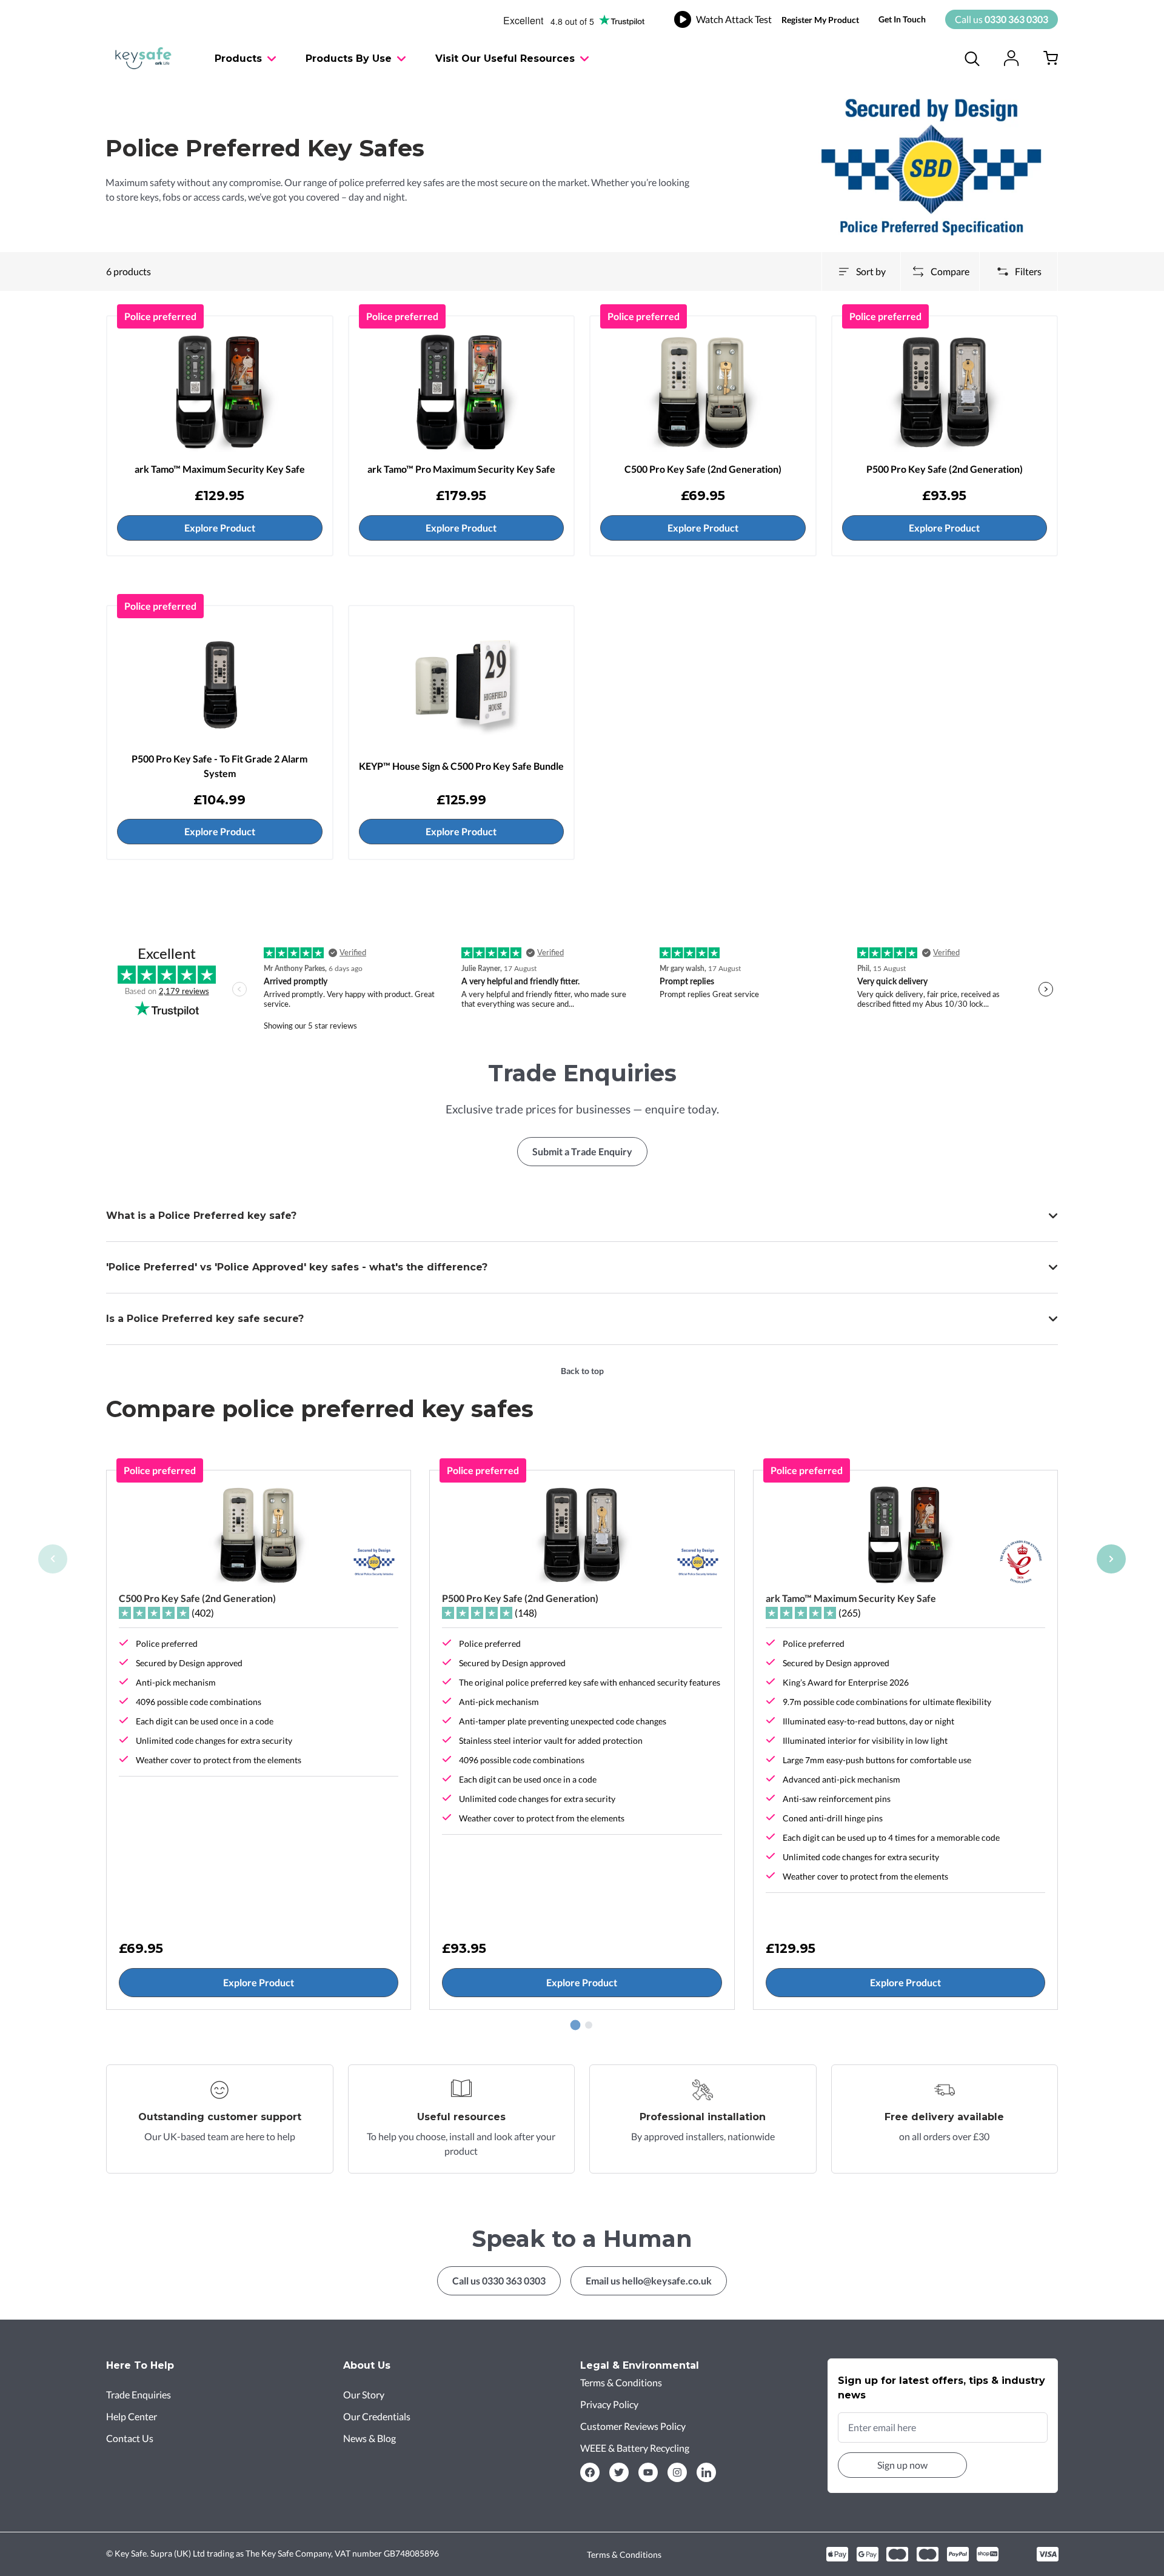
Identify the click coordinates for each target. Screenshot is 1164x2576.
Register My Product (820, 20)
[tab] (576, 2025)
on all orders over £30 (944, 2136)
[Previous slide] (53, 1559)
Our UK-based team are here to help (220, 2136)
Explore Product (220, 528)
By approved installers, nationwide (703, 2136)
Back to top (582, 1371)
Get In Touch (902, 19)
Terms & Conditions (624, 2554)
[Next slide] (1111, 1559)
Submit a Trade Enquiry (582, 1151)
